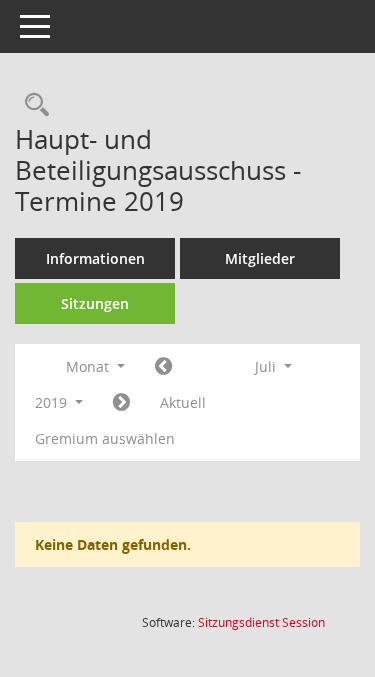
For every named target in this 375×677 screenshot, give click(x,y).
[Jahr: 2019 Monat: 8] (121, 403)
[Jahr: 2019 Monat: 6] (163, 367)
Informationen (95, 258)
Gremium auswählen (105, 438)
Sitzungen (95, 303)
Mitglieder (260, 258)
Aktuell (183, 402)
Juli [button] (267, 366)
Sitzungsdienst (261, 622)
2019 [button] (53, 402)
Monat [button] (89, 366)
